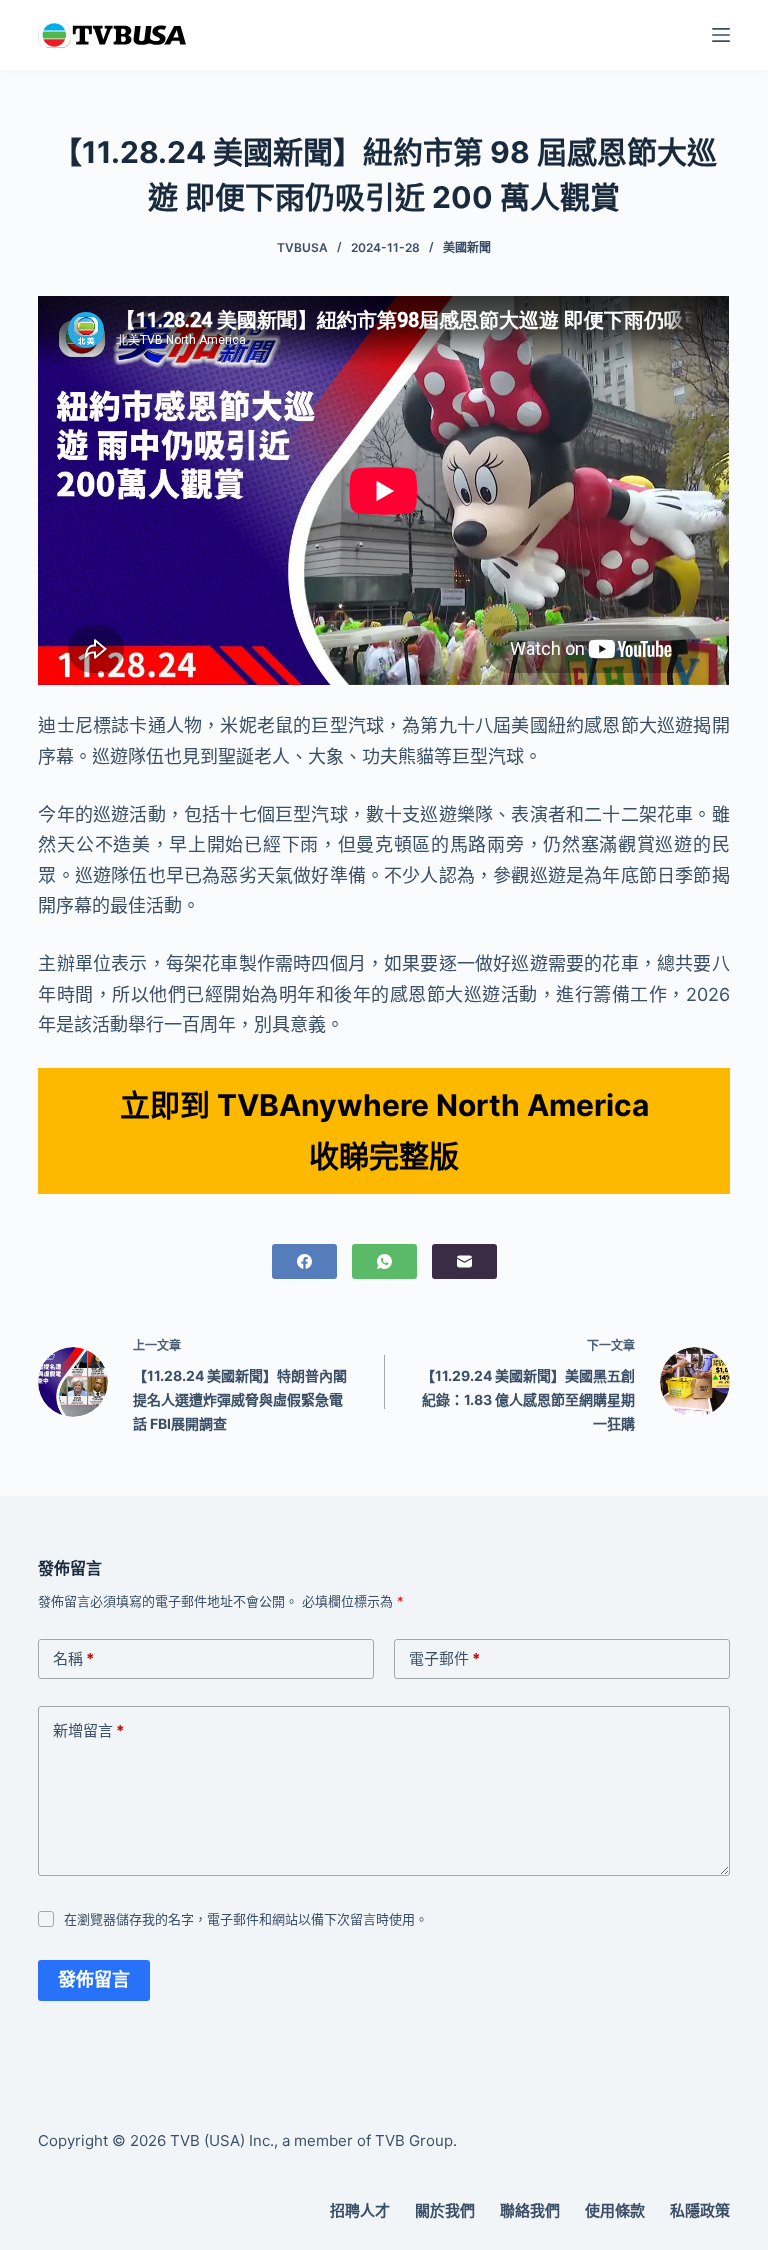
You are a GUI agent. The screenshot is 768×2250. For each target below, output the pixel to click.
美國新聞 (467, 247)
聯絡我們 (530, 2210)
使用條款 (615, 2210)
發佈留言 (94, 1979)
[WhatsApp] (384, 1261)
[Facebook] (304, 1261)
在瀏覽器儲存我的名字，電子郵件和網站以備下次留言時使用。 (246, 1919)
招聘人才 (360, 2210)
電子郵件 (444, 1658)
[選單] (721, 35)
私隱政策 (700, 2210)
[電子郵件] (464, 1261)
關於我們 (445, 2210)
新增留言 (88, 1730)
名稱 (73, 1658)
